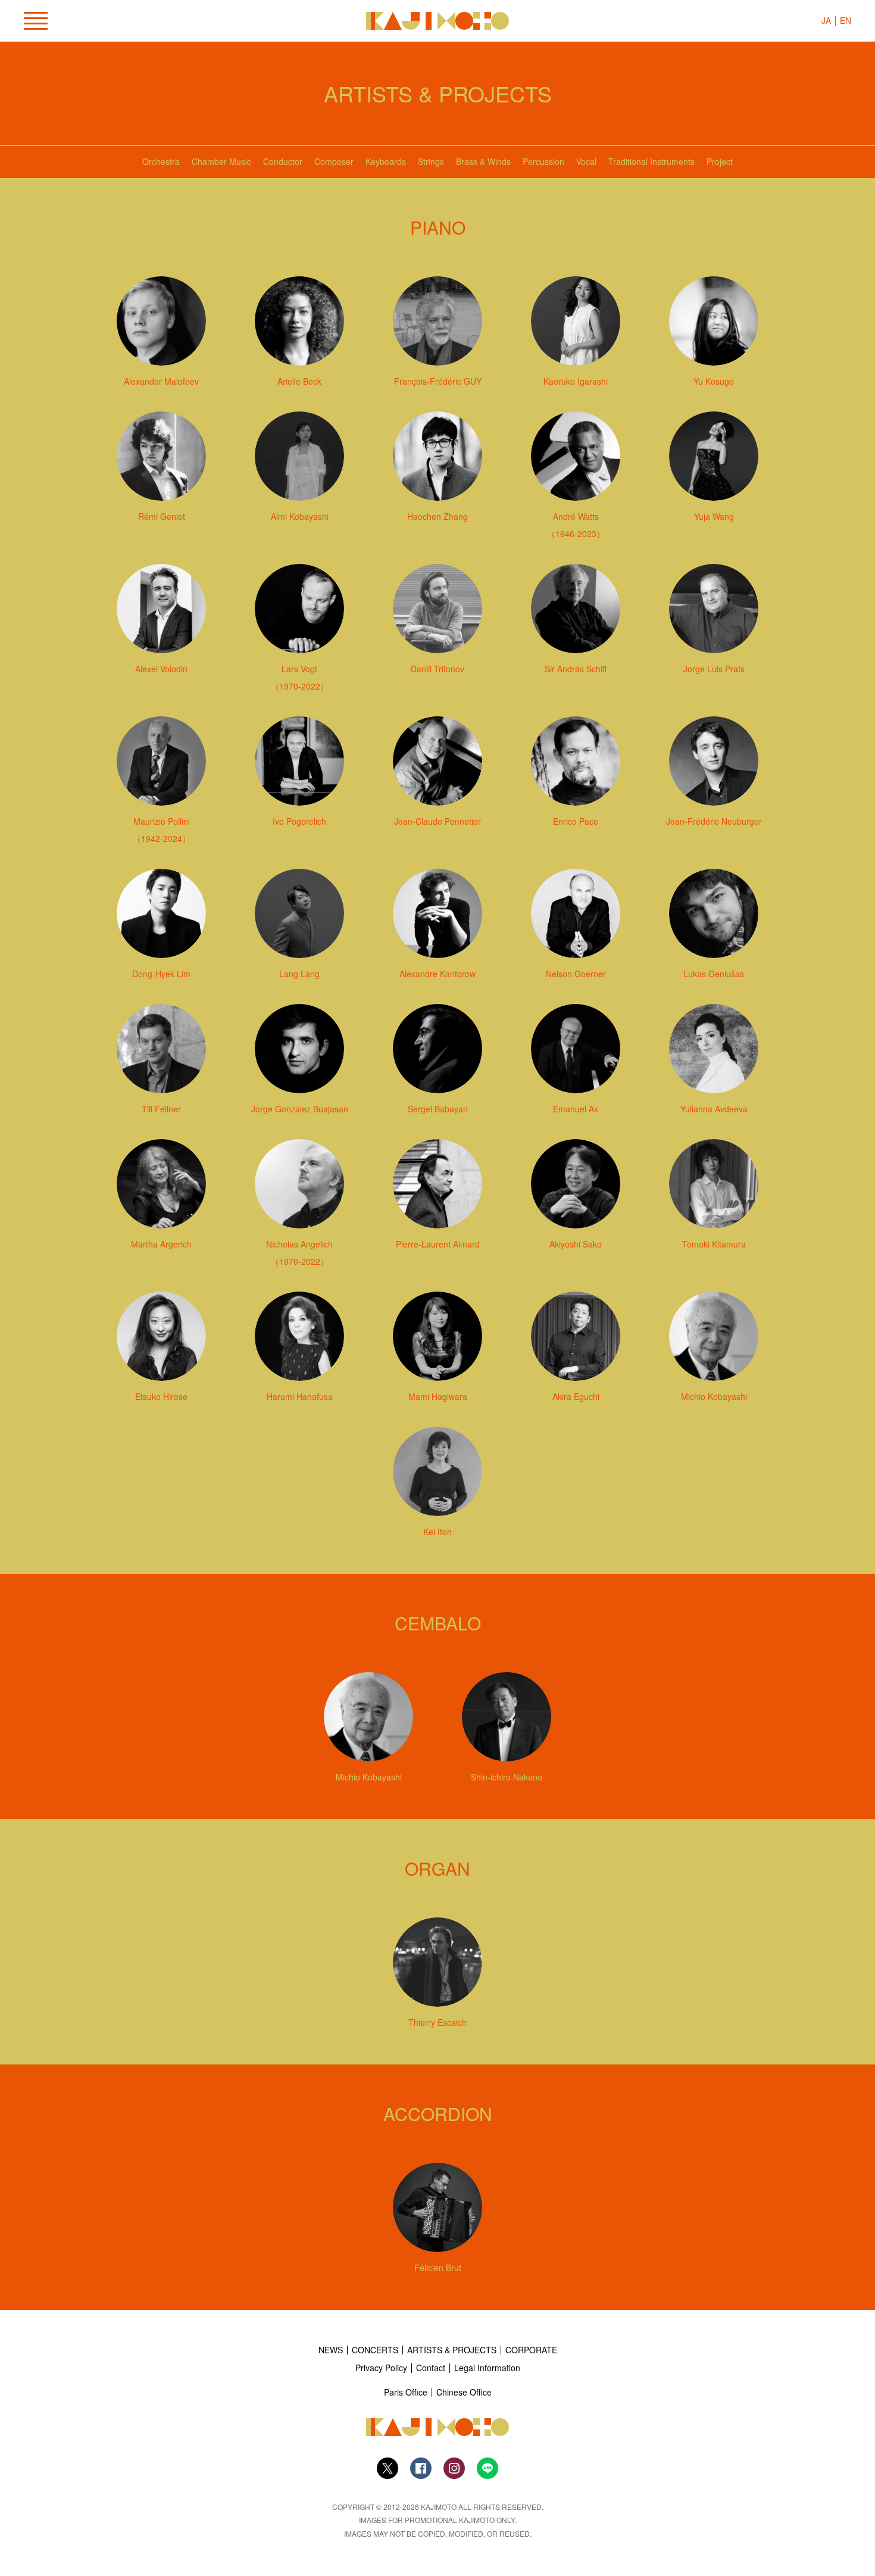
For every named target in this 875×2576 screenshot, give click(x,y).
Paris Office (406, 2392)
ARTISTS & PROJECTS (452, 2350)
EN (846, 20)
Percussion (543, 161)
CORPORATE (531, 2350)
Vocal (586, 161)
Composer (334, 161)
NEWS (331, 2350)
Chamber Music (221, 161)
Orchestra (161, 161)
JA (826, 20)
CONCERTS (375, 2350)
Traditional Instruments (651, 161)
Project (720, 161)
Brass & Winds (483, 161)
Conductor (283, 161)
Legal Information (487, 2368)
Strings (431, 161)
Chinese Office (464, 2392)
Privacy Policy (381, 2368)
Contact (431, 2368)
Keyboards (386, 161)
